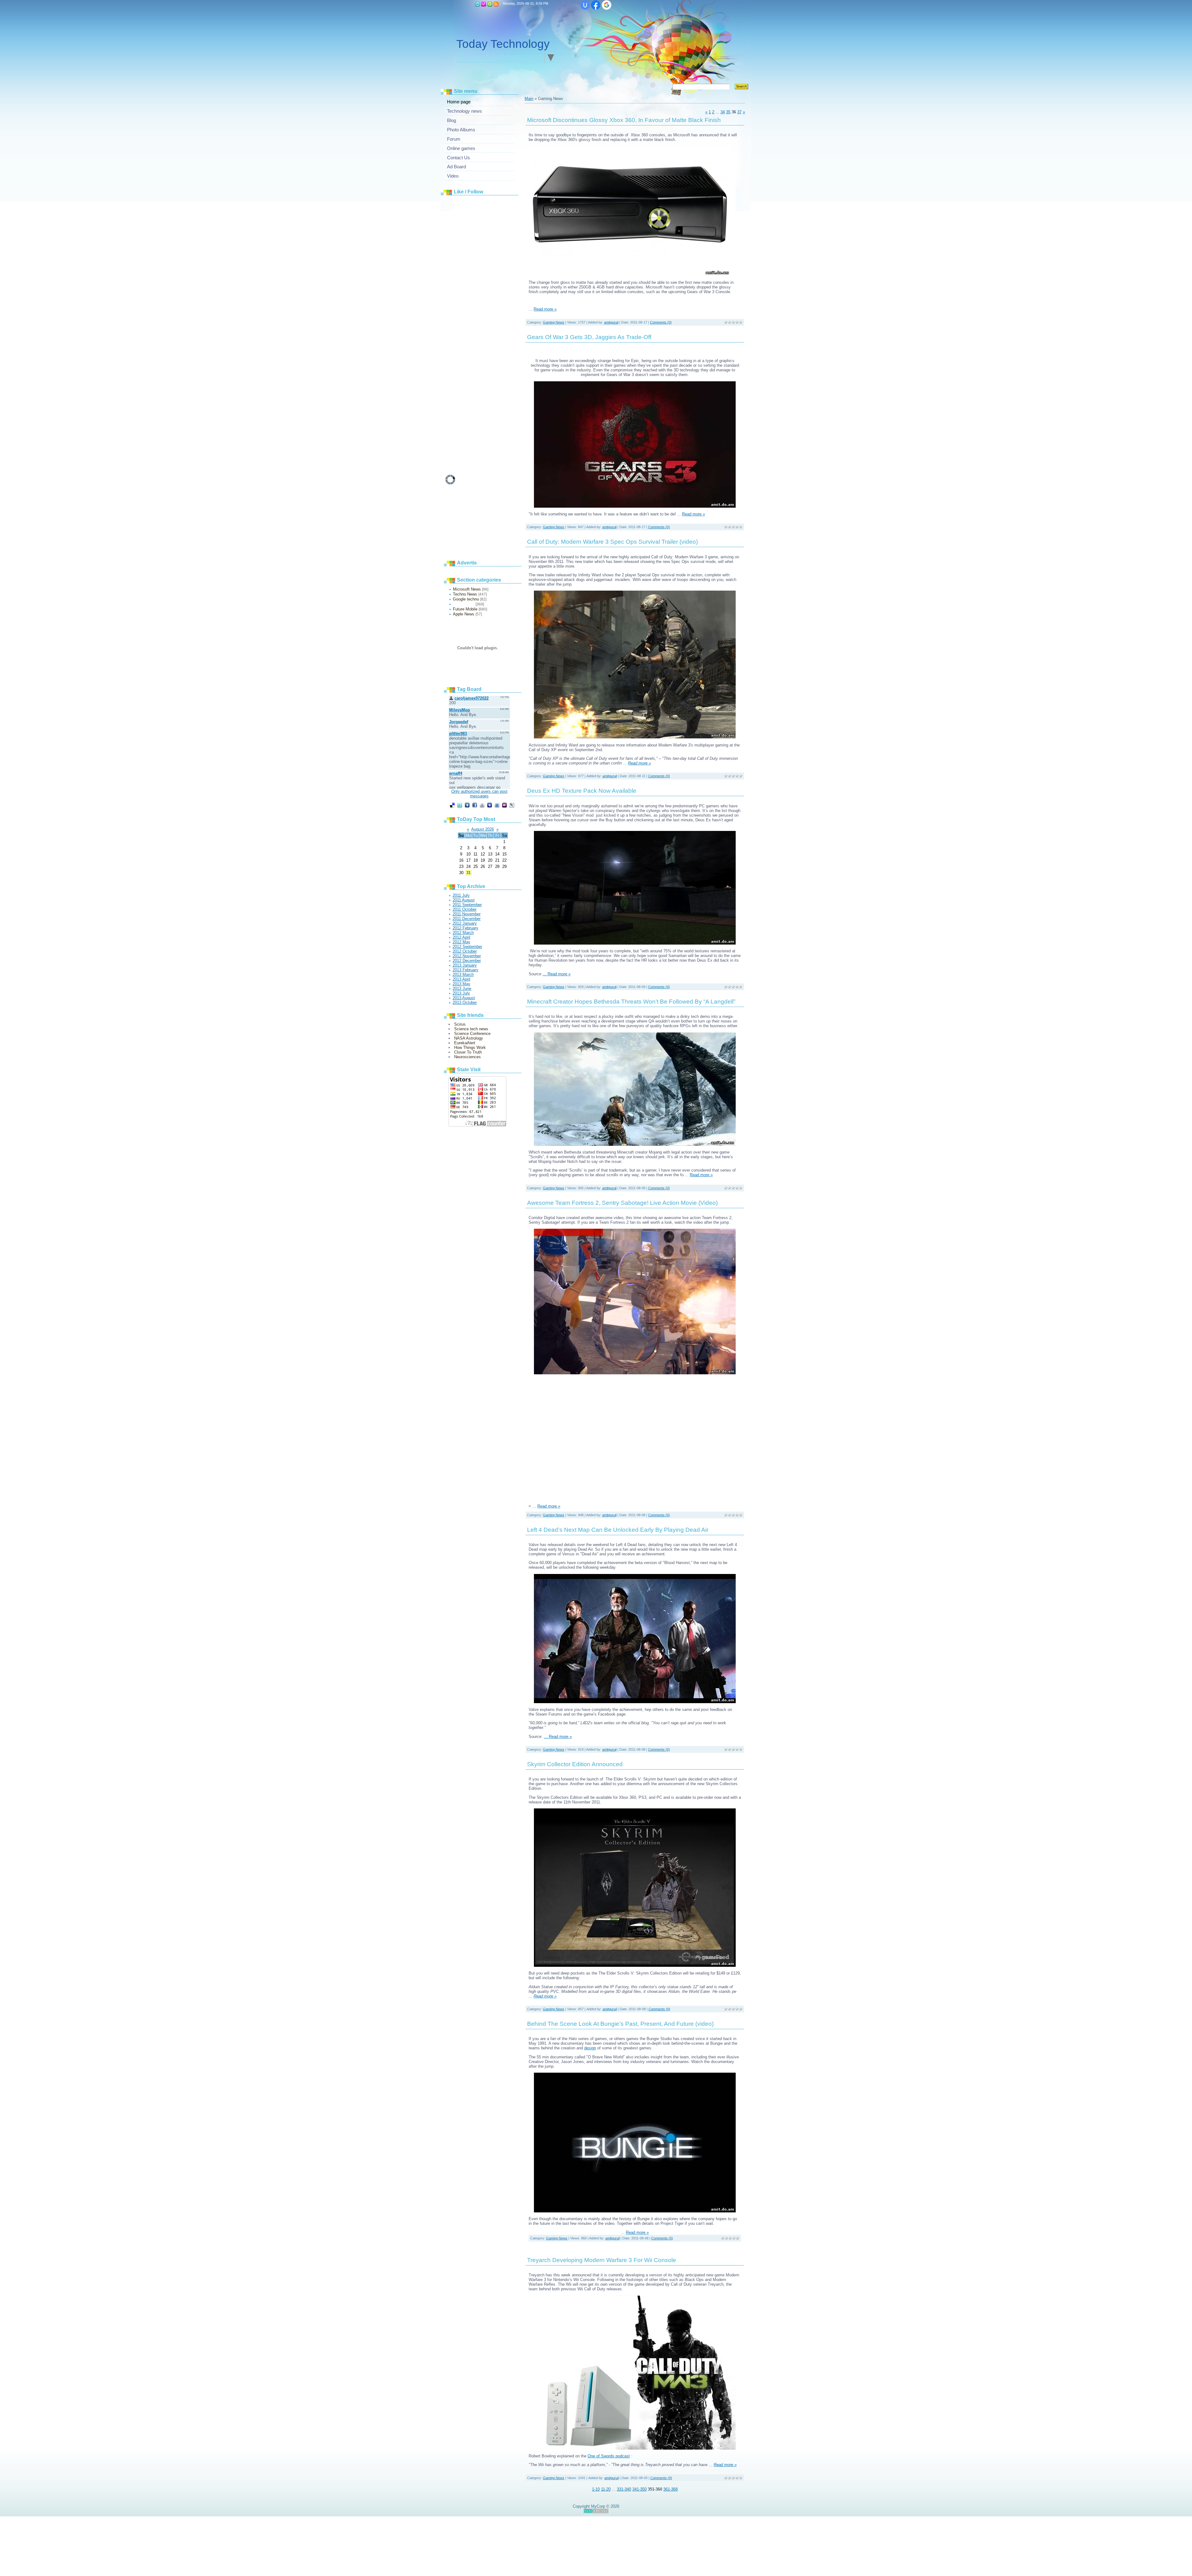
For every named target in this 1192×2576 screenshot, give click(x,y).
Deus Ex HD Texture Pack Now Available (582, 791)
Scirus (460, 1024)
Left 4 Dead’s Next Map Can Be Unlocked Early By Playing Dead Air (618, 1530)
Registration (484, 4)
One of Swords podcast (609, 2456)
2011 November (467, 914)
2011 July (461, 895)
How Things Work (470, 1048)
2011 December (467, 919)
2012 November (467, 956)
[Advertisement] (492, 292)
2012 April (461, 937)
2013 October (465, 1002)
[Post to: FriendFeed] (497, 805)
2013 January (465, 965)
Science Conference (472, 1034)
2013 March (463, 975)
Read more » (545, 309)
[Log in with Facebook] (596, 5)
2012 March (463, 933)
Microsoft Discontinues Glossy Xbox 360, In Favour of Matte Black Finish (624, 120)
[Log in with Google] (607, 5)
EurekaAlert (465, 1043)
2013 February (465, 970)
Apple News (464, 614)
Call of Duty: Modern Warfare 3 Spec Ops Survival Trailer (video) (612, 542)
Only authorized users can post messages (479, 794)
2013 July (461, 993)
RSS (496, 4)
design (590, 2048)
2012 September (467, 947)
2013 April (461, 979)
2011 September (467, 905)
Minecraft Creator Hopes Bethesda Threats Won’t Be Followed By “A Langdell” (631, 1002)
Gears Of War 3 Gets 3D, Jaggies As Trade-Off (589, 337)
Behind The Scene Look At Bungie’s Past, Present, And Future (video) (620, 2024)
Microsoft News (467, 589)
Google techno (466, 599)
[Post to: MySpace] (490, 805)
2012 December (467, 961)
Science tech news (471, 1029)
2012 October (465, 951)
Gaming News (464, 604)
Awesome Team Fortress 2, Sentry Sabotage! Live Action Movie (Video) (622, 1203)
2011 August (464, 900)
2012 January (465, 923)
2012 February (465, 928)
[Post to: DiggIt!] (467, 805)
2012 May (461, 942)
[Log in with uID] (585, 5)
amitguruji (611, 322)
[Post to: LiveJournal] (512, 805)
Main (477, 4)
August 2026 (483, 829)
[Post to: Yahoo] (504, 805)
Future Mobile (465, 609)
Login (490, 4)
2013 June (462, 989)
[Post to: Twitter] (460, 805)
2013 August (464, 998)
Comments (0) (661, 322)
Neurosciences (467, 1057)
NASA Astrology (469, 1038)
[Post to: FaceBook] (475, 805)
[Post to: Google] (482, 805)
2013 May (461, 984)
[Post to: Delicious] (452, 805)
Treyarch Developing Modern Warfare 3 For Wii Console (602, 2260)
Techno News (465, 594)
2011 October (465, 909)
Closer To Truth (468, 1052)
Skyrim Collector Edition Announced (575, 1764)
